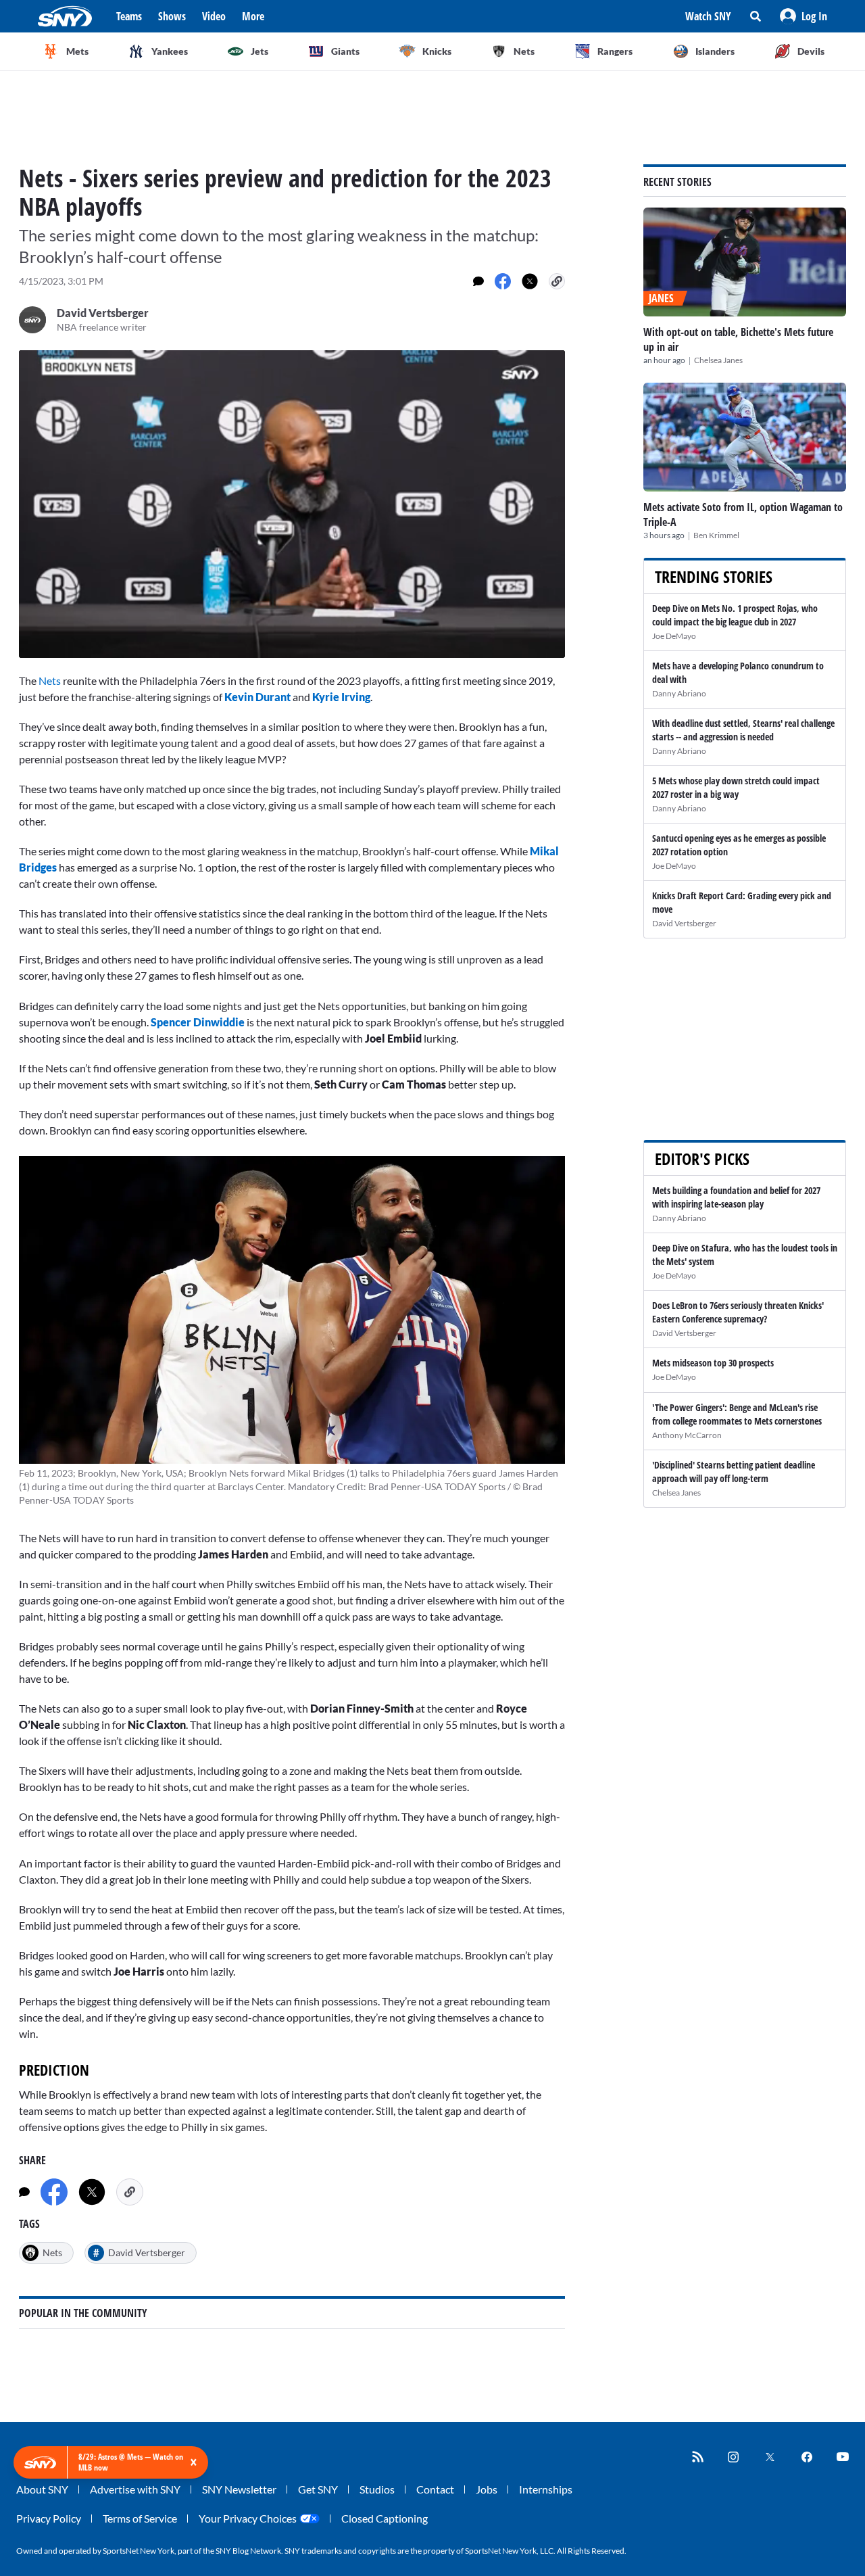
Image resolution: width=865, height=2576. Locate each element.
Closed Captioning (385, 2518)
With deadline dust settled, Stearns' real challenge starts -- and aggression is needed (743, 730)
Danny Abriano (679, 693)
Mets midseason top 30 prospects (713, 1363)
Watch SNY (708, 16)
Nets (50, 681)
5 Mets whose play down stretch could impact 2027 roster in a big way (736, 787)
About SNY (42, 2489)
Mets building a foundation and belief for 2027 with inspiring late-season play (736, 1197)
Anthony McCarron (687, 1435)
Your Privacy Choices (248, 2518)
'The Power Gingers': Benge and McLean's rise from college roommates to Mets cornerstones (737, 1414)
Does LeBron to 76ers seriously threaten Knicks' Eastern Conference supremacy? (738, 1312)
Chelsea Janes (718, 360)
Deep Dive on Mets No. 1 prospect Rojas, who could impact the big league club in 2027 (735, 615)
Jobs (487, 2489)
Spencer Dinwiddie (198, 1022)
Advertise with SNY (135, 2489)
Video (214, 16)
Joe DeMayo (674, 636)
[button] (804, 16)
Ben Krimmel (716, 535)
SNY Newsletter (239, 2489)
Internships (546, 2489)
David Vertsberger (684, 923)
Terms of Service (140, 2518)
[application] (292, 504)
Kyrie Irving (341, 697)
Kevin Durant (257, 697)
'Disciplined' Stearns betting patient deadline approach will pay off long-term (734, 1472)
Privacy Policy (49, 2518)
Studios (377, 2489)
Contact (435, 2489)
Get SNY (318, 2489)
